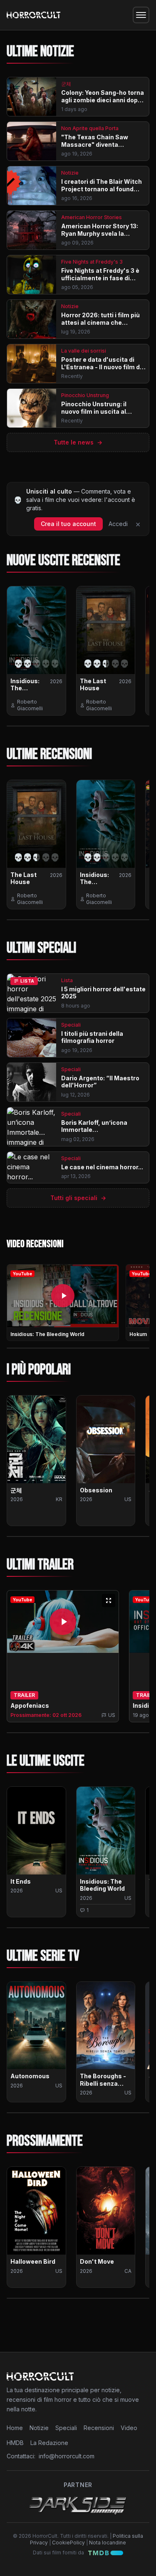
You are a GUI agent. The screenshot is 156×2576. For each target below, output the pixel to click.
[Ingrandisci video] (109, 1600)
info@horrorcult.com (67, 2456)
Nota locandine (108, 2543)
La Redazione (49, 2443)
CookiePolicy (68, 2543)
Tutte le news (78, 442)
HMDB (15, 2443)
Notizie (39, 2428)
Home (15, 2428)
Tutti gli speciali (78, 1198)
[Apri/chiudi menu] (141, 15)
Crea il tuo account (68, 524)
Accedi (118, 524)
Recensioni (99, 2428)
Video (129, 2428)
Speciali (66, 2428)
